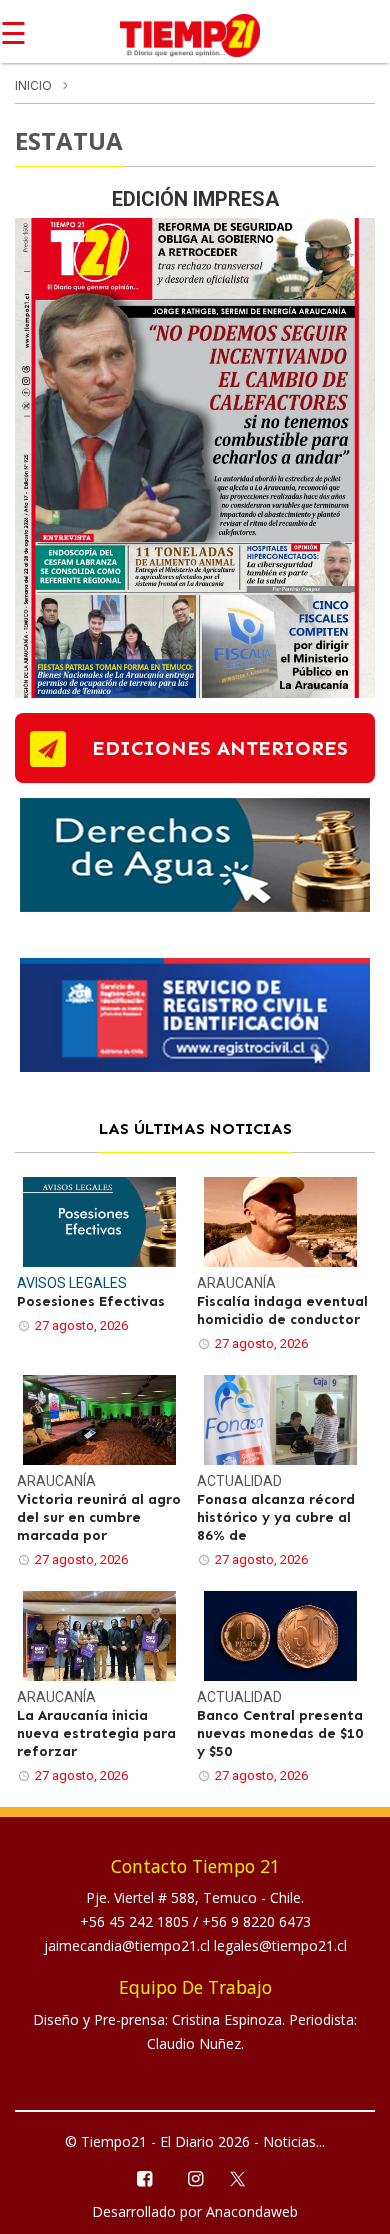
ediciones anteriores (220, 748)
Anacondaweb (252, 2211)
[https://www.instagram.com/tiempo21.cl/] (194, 2177)
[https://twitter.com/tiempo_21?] (246, 2177)
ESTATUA (69, 140)
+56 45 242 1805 (136, 1921)
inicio (33, 85)
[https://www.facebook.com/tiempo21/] (143, 2177)
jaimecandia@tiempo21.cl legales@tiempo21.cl (195, 1945)
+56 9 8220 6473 (256, 1921)
